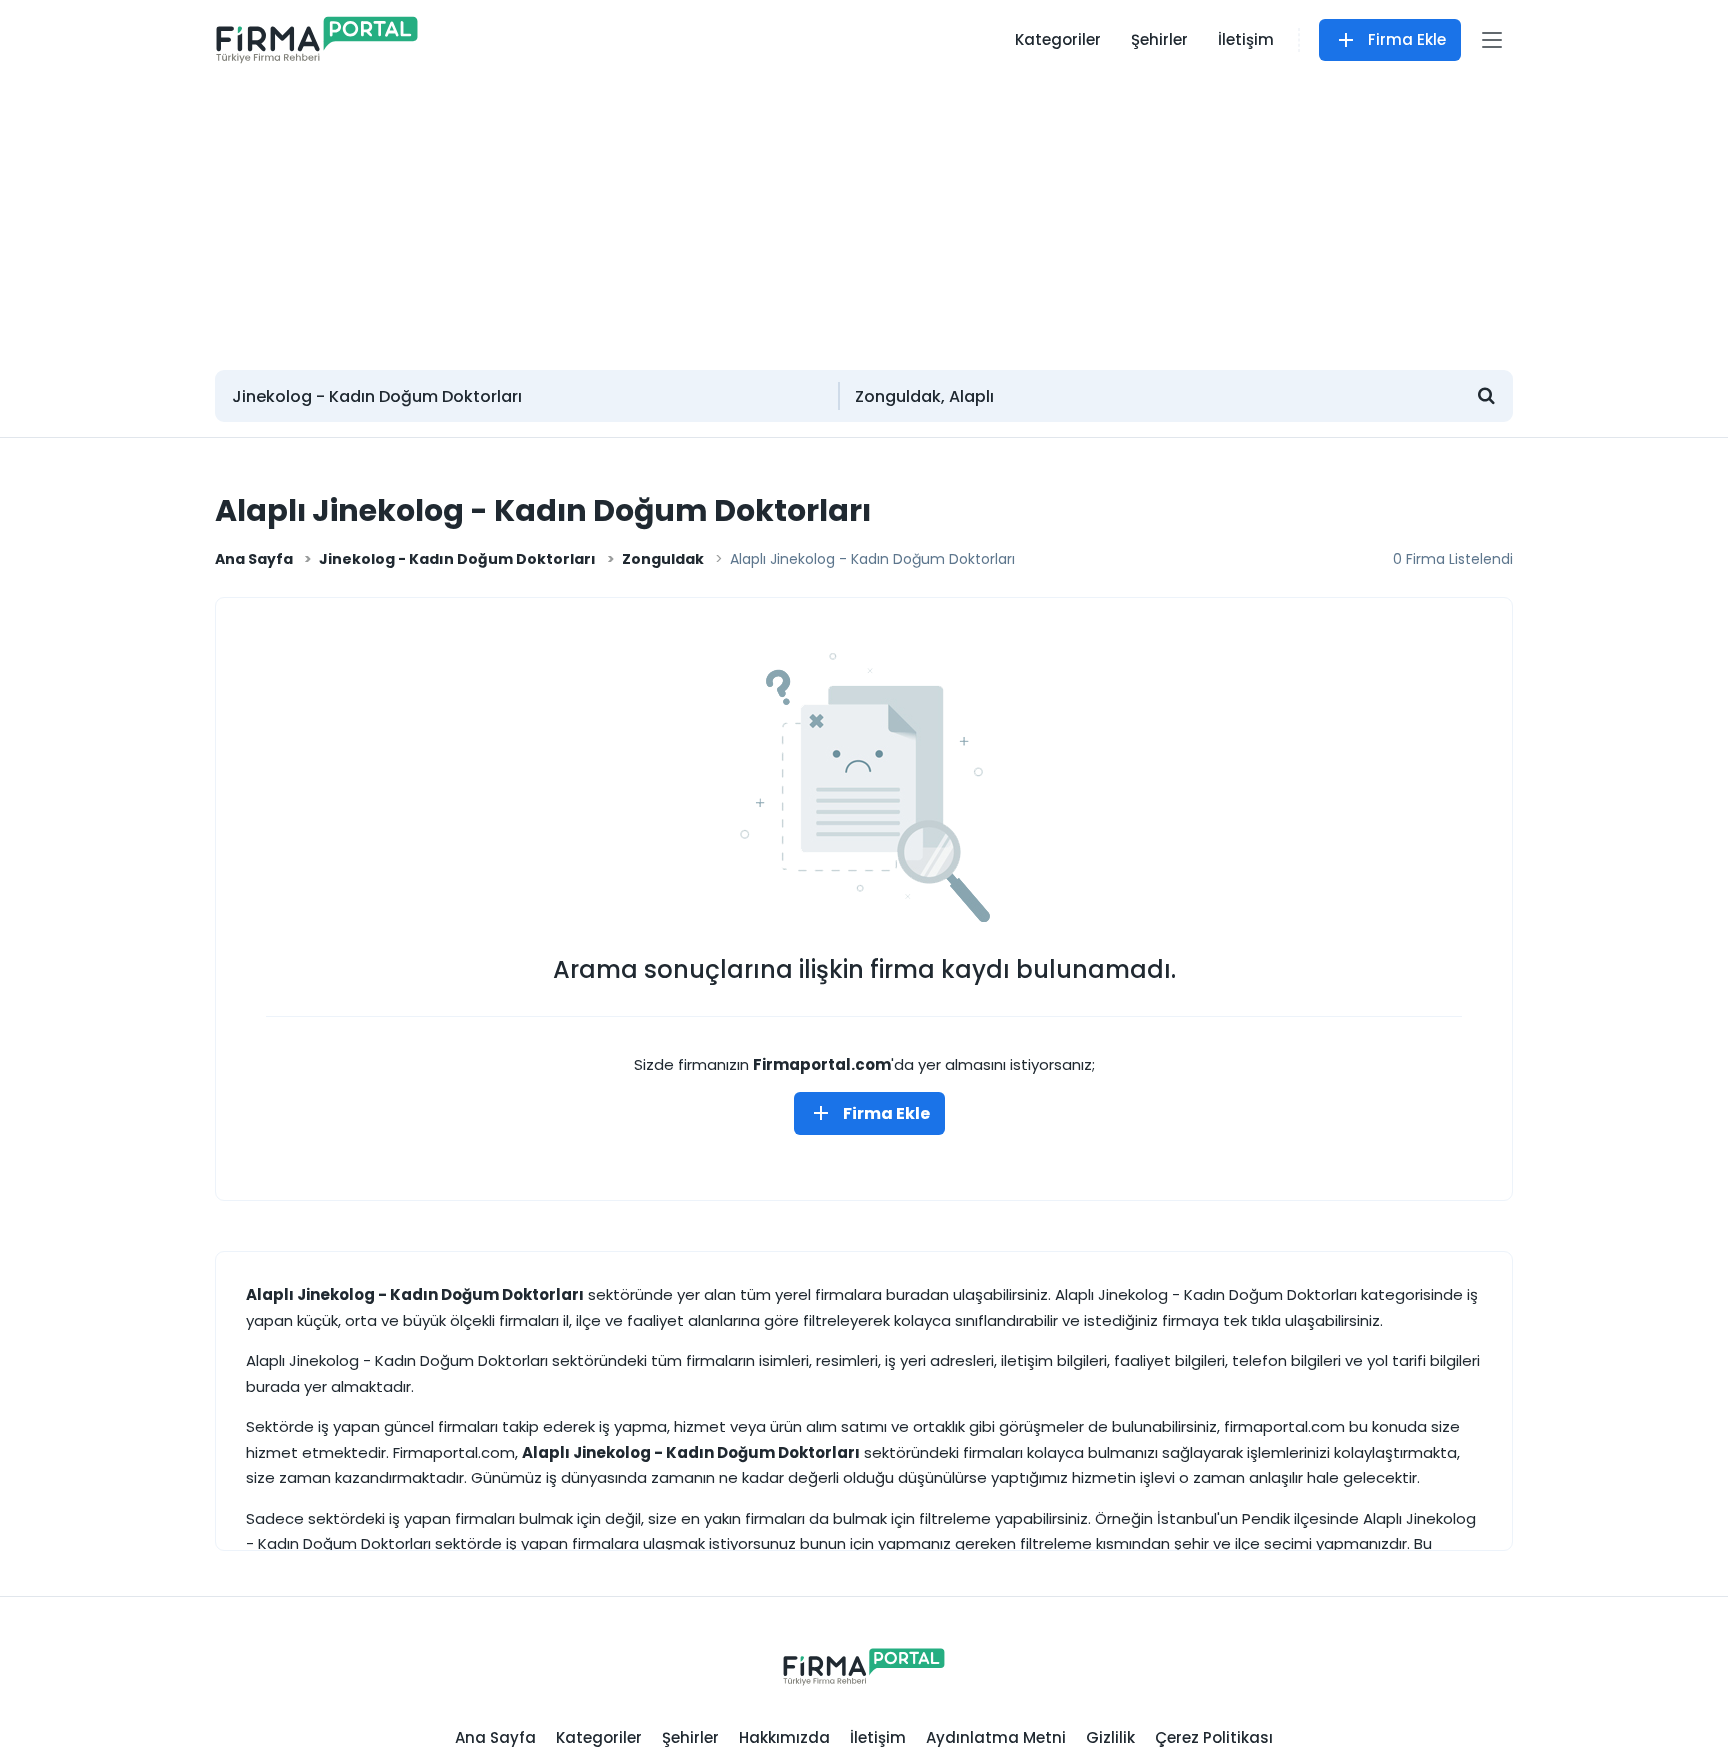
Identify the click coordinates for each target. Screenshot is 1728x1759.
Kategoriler (1058, 39)
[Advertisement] (864, 215)
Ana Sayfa (254, 559)
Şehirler (1159, 39)
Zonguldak (663, 559)
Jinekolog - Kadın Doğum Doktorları (457, 559)
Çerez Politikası (1214, 1737)
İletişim (1246, 39)
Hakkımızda (784, 1737)
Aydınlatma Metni (996, 1737)
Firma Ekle (1407, 39)
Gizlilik (1110, 1737)
